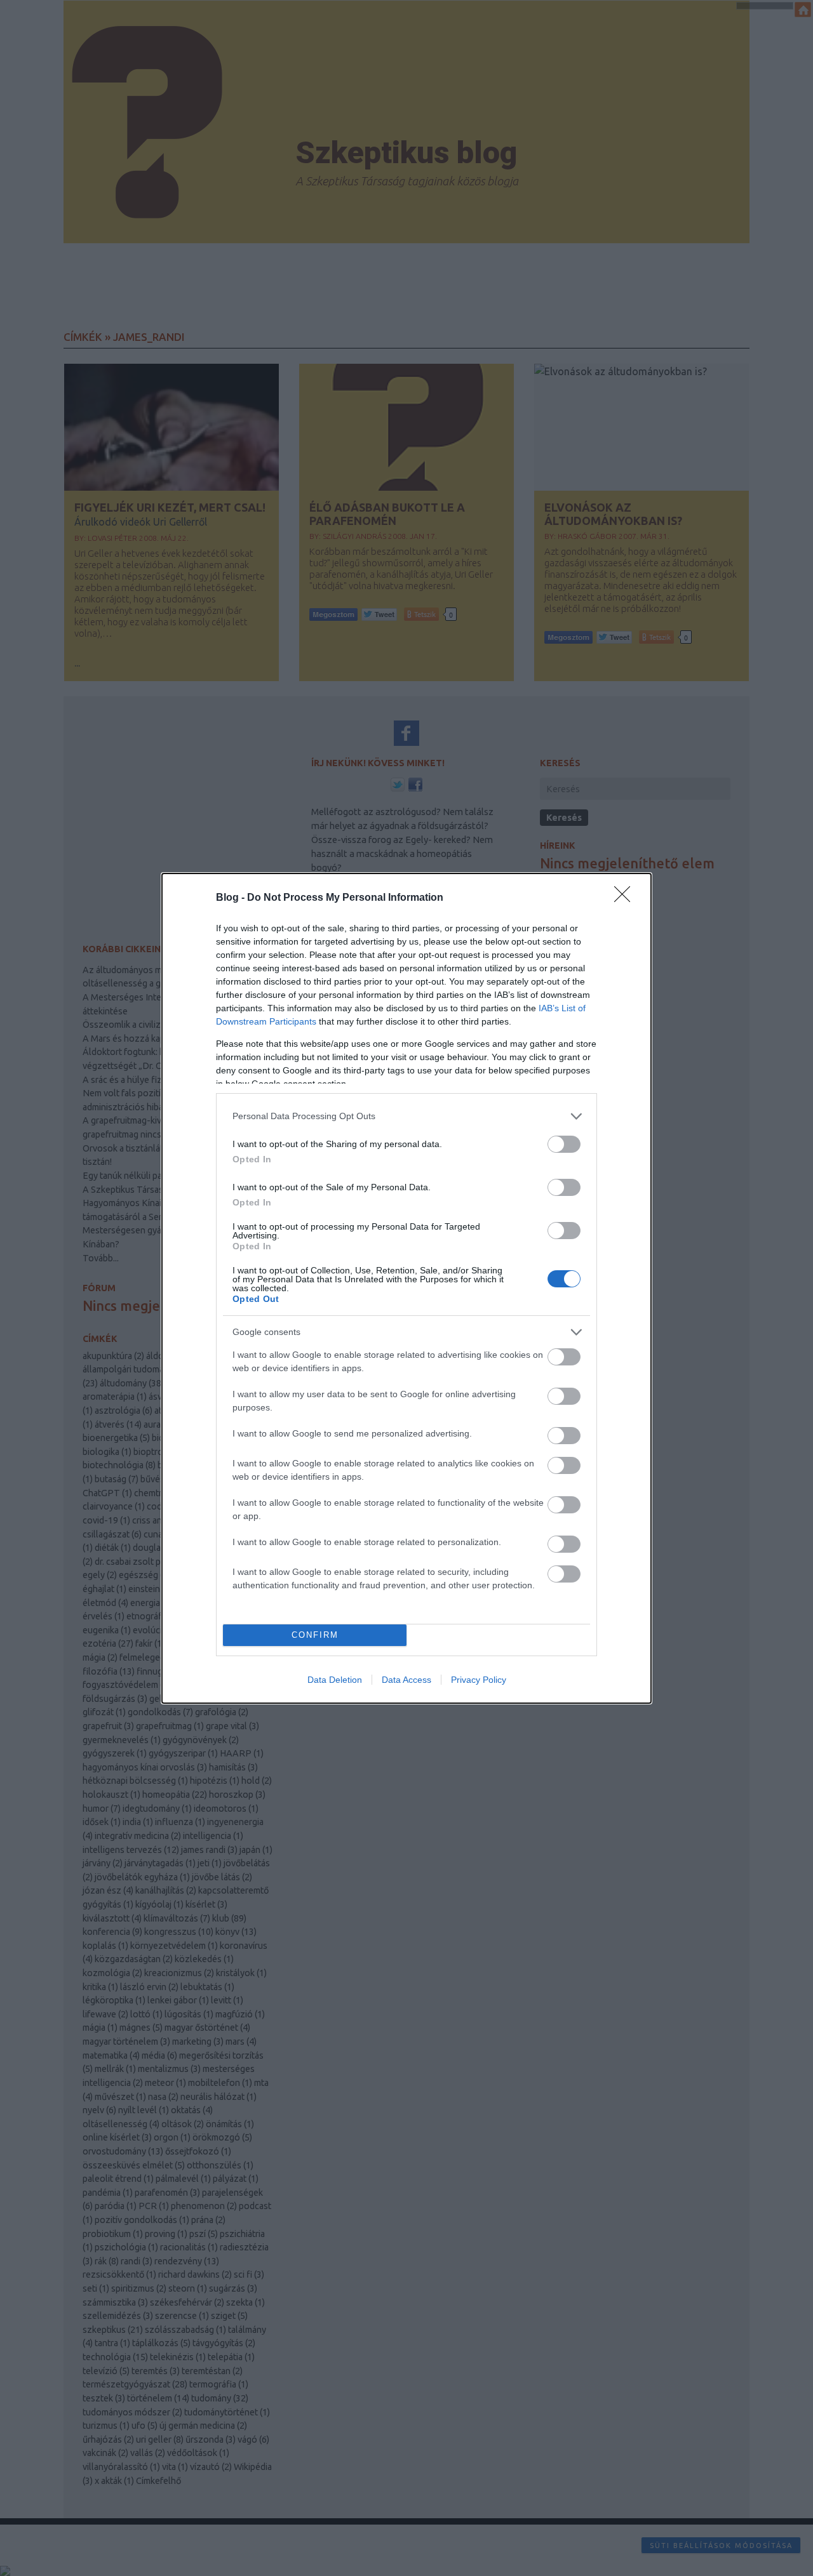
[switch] (564, 1144)
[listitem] (406, 1116)
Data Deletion (335, 1680)
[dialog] (406, 1288)
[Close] (626, 898)
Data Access (406, 1680)
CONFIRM (315, 1635)
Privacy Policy (479, 1680)
